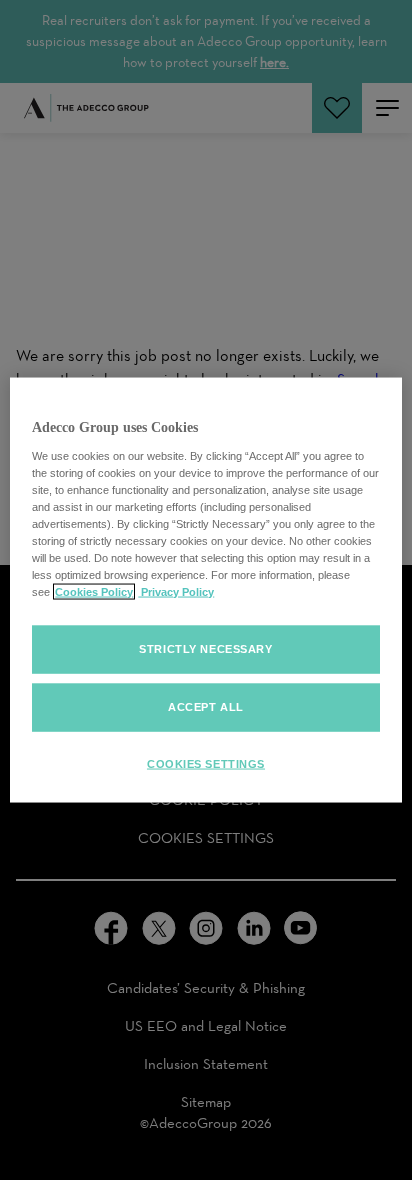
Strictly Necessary (205, 649)
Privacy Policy (176, 592)
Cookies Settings (206, 764)
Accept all (206, 707)
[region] (205, 590)
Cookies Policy (94, 592)
